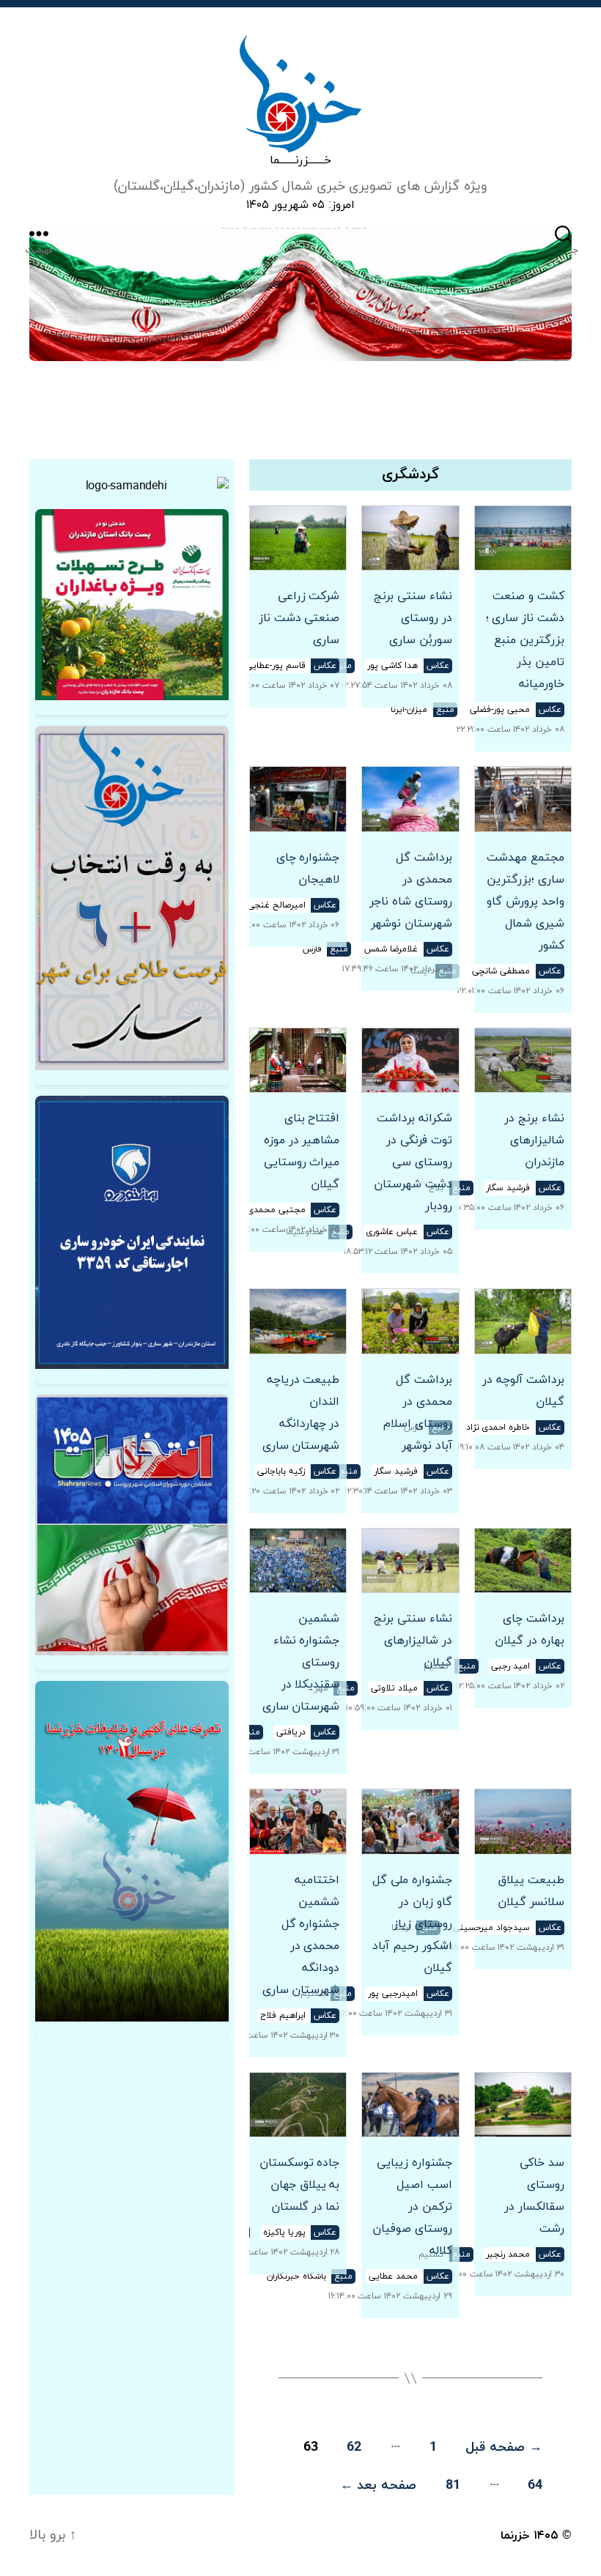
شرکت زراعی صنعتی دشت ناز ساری (299, 618)
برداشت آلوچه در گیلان (523, 1391)
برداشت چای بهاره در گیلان (530, 1630)
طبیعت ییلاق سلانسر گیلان (531, 1891)
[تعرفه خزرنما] (132, 1851)
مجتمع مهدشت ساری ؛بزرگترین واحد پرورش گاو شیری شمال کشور (526, 902)
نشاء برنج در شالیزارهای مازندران (534, 1140)
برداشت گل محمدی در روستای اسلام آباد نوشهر (417, 1413)
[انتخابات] (132, 898)
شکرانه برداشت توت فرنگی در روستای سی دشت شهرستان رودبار (413, 1162)
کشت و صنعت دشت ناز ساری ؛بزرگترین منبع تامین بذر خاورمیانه (525, 640)
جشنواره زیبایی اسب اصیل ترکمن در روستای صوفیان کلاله (412, 2207)
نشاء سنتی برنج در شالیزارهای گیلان (413, 1641)
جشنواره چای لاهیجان (308, 869)
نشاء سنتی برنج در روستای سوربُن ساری (413, 618)
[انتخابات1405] (132, 1525)
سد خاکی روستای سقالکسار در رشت (534, 2196)
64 (535, 2486)
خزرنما (515, 2536)
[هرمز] (300, 294)
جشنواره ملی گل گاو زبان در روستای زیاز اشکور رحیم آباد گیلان (412, 1924)
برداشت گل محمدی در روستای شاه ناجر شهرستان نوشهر (410, 891)
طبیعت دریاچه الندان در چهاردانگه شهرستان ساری (301, 1413)
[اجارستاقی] (132, 1232)
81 (453, 2486)
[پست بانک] (132, 605)
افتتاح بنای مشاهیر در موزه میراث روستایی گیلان (302, 1151)
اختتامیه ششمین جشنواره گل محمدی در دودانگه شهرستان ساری (301, 1935)
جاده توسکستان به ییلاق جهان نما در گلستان (299, 2185)
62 (354, 2447)
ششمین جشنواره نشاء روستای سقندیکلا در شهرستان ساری (301, 1663)
